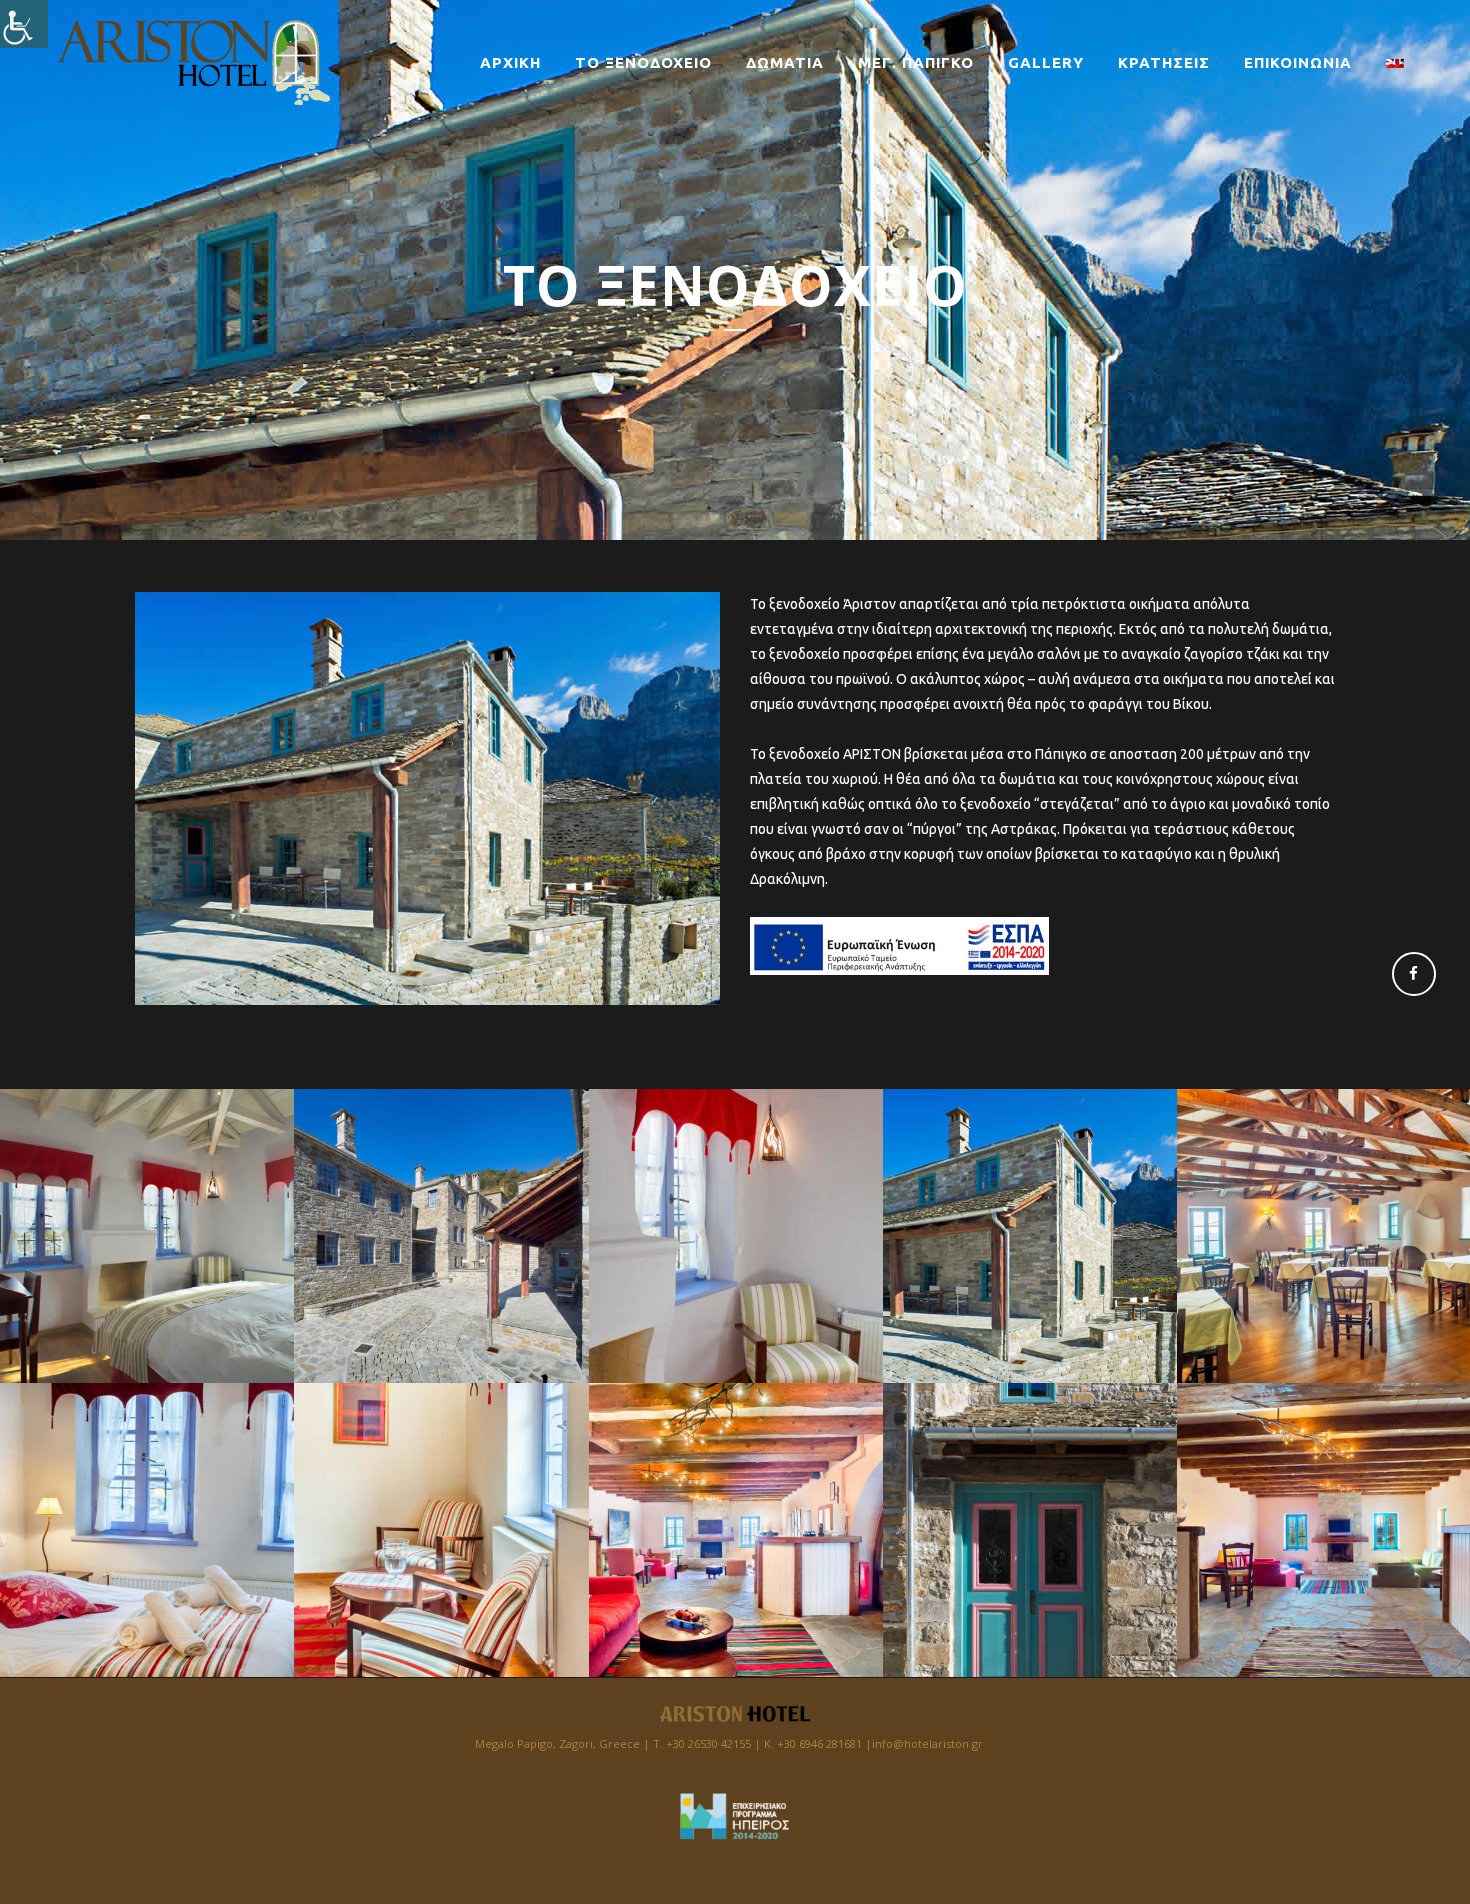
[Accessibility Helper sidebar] (24, 24)
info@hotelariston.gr (927, 1743)
